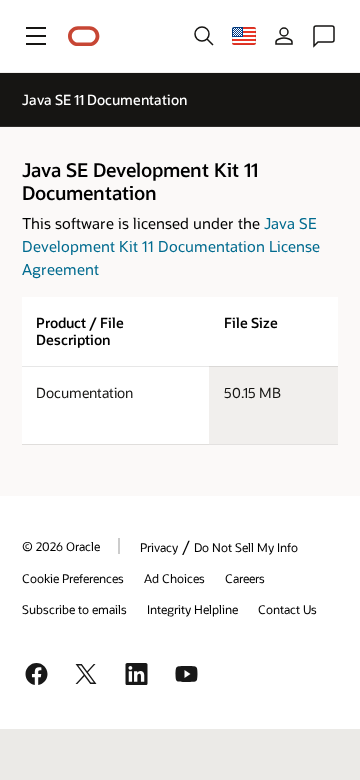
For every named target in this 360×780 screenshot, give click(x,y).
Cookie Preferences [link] (73, 578)
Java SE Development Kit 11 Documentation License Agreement (171, 246)
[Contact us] (324, 36)
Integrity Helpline (192, 609)
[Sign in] (284, 36)
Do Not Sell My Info (246, 547)
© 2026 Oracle (61, 546)
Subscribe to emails (74, 609)
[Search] (204, 36)
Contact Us (287, 609)
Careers (245, 578)
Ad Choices (174, 578)
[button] (36, 36)
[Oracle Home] (84, 36)
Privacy (159, 547)
